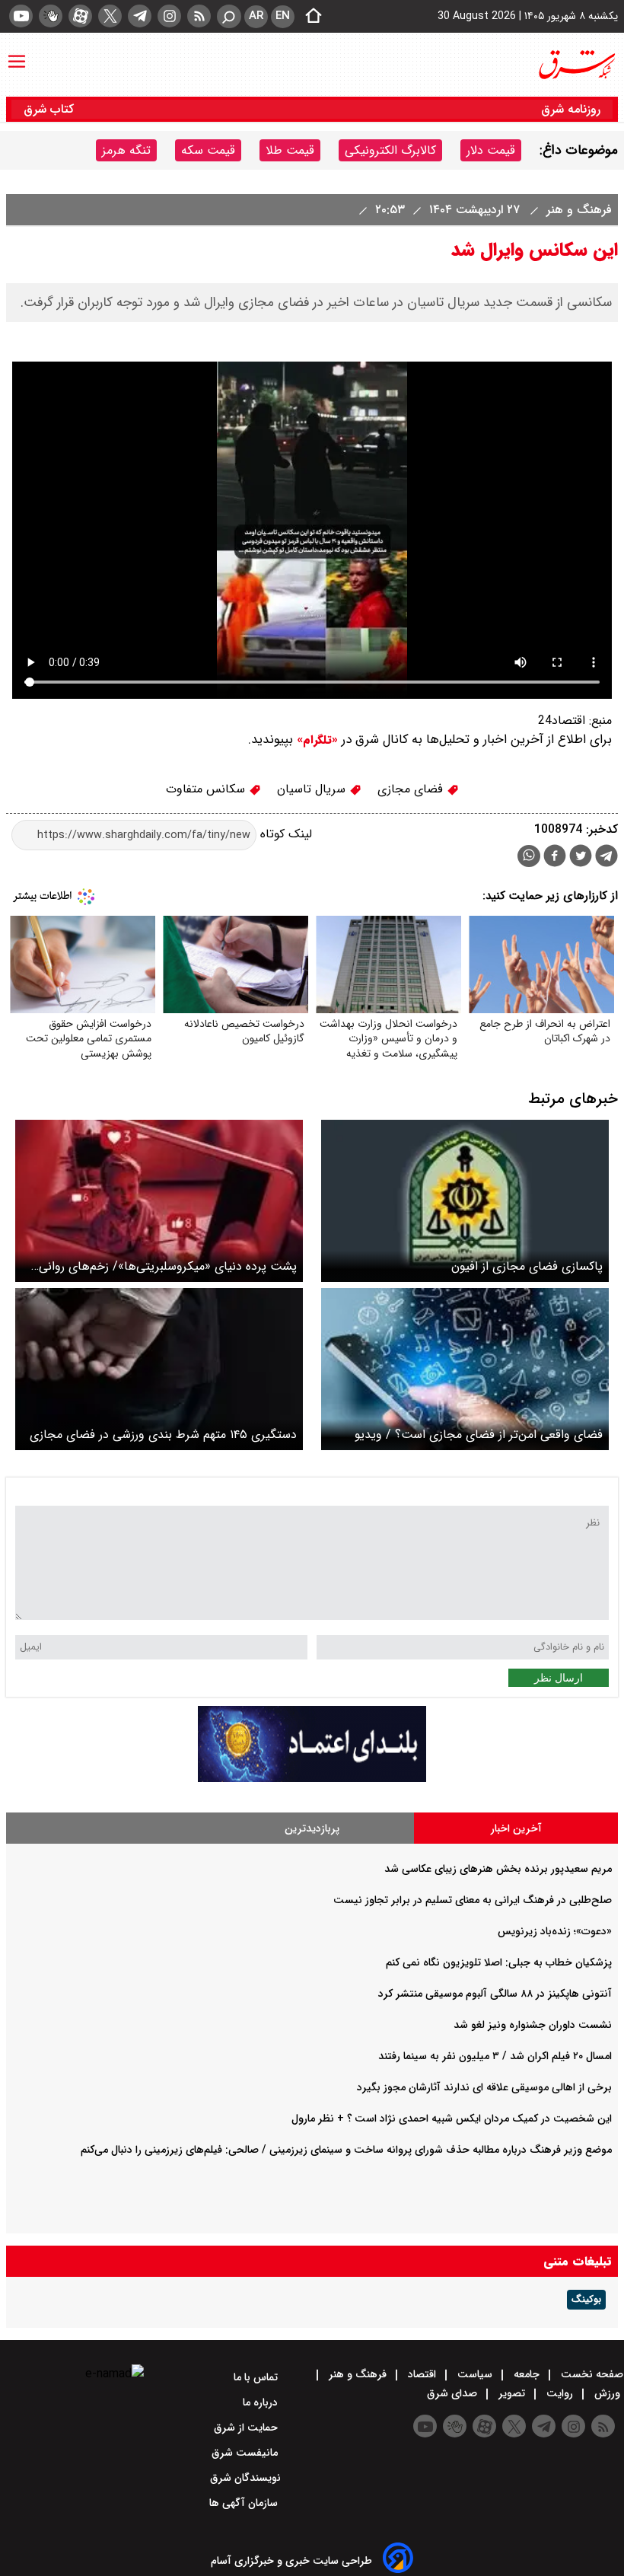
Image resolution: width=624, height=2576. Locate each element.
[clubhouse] (51, 16)
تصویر (512, 2393)
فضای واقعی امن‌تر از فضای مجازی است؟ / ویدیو (479, 1435)
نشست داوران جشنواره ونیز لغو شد (533, 2025)
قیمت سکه (208, 150)
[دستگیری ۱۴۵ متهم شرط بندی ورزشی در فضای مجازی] (159, 1369)
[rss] (199, 16)
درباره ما (262, 2402)
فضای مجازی (412, 789)
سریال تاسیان (313, 789)
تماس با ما (257, 2377)
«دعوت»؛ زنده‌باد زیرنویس (555, 1931)
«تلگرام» (315, 740)
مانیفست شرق (246, 2453)
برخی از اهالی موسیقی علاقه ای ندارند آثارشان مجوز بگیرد (484, 2087)
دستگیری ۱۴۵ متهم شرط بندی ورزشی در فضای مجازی (163, 1435)
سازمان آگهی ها (245, 2503)
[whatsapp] (529, 856)
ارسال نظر (559, 1678)
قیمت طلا (290, 150)
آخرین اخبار (516, 1828)
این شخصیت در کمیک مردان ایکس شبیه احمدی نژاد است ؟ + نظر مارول (452, 2119)
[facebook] (555, 858)
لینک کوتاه (284, 835)
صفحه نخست (591, 2374)
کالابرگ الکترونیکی (390, 150)
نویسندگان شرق (245, 2478)
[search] (229, 16)
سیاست (475, 2374)
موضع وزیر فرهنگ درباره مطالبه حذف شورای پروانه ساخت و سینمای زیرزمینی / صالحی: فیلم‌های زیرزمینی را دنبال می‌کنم (346, 2150)
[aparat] (80, 16)
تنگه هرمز (126, 150)
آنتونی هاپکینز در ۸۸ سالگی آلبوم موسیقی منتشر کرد (495, 1994)
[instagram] (169, 16)
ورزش (607, 2393)
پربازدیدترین (312, 1828)
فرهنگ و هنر (577, 210)
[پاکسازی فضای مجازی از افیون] (465, 1201)
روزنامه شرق (571, 109)
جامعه (527, 2374)
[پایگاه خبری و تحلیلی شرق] (576, 65)
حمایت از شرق (247, 2428)
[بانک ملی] (312, 1779)
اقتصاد (422, 2374)
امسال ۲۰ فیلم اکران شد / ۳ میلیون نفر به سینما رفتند (495, 2056)
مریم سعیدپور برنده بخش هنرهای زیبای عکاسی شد (498, 1869)
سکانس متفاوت (207, 789)
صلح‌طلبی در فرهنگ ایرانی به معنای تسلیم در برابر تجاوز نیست (473, 1900)
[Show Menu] (17, 54)
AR (256, 16)
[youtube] (21, 16)
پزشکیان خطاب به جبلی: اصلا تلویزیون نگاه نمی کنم (499, 1962)
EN (283, 16)
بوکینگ (586, 2300)
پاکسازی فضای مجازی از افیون (527, 1266)
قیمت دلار (491, 150)
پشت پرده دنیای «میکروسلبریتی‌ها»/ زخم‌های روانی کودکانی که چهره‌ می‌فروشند (168, 1266)
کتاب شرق (51, 109)
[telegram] (140, 16)
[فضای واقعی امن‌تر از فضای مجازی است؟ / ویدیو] (465, 1369)
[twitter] (110, 16)
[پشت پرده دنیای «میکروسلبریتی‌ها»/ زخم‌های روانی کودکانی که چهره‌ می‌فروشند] (159, 1201)
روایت (560, 2393)
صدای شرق (454, 2393)
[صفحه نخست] (309, 17)
